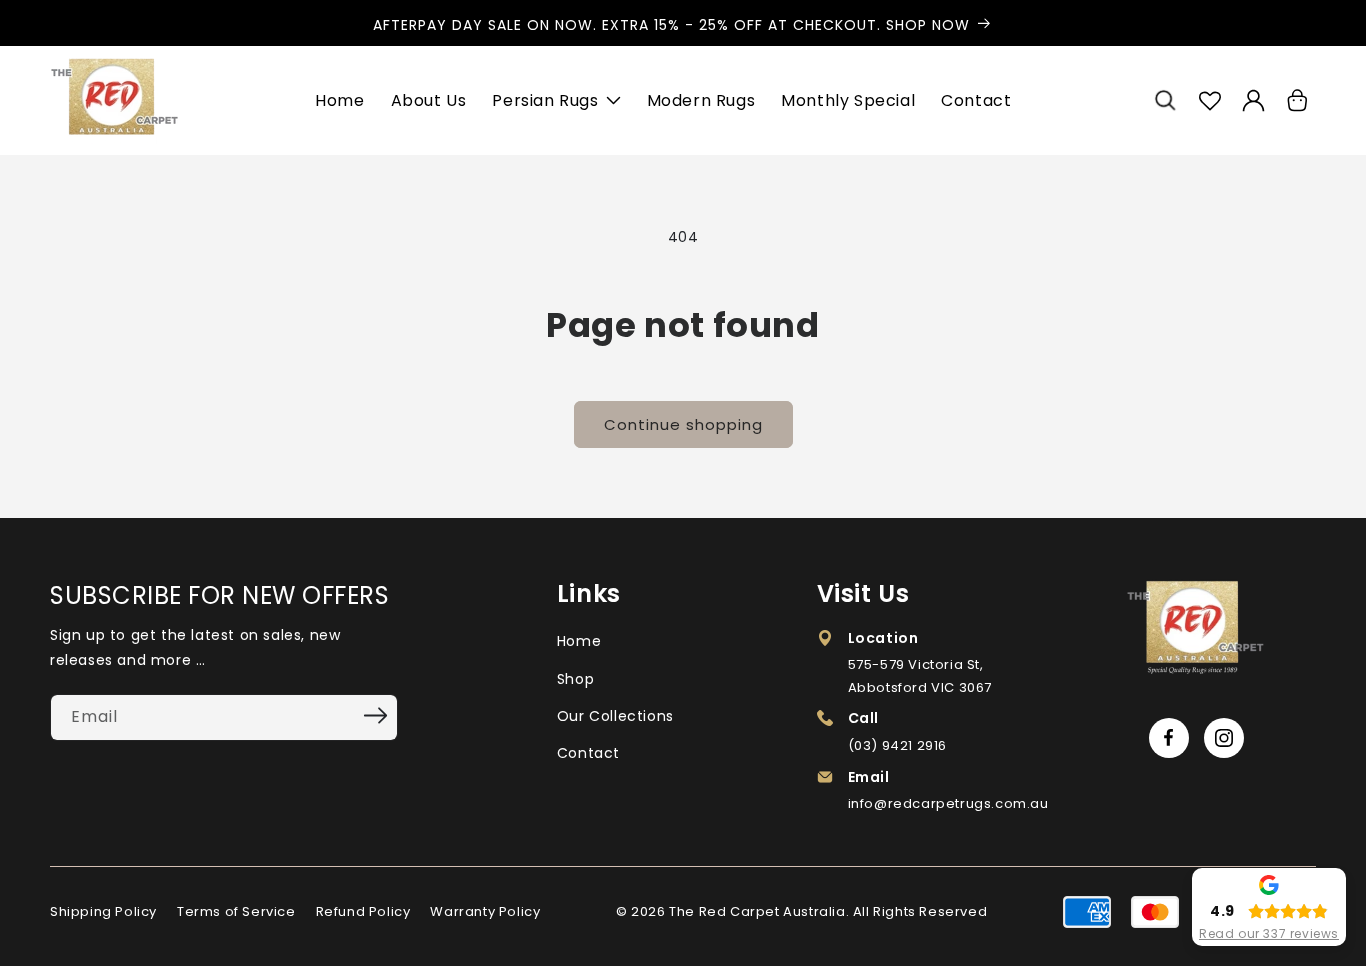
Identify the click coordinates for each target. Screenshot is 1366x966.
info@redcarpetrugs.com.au (948, 803)
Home (579, 641)
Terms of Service (236, 911)
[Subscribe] (376, 716)
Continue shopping (683, 424)
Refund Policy (363, 911)
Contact (588, 753)
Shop (575, 679)
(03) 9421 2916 (897, 745)
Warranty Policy (485, 911)
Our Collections (615, 716)
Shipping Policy (103, 911)
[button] (1166, 101)
